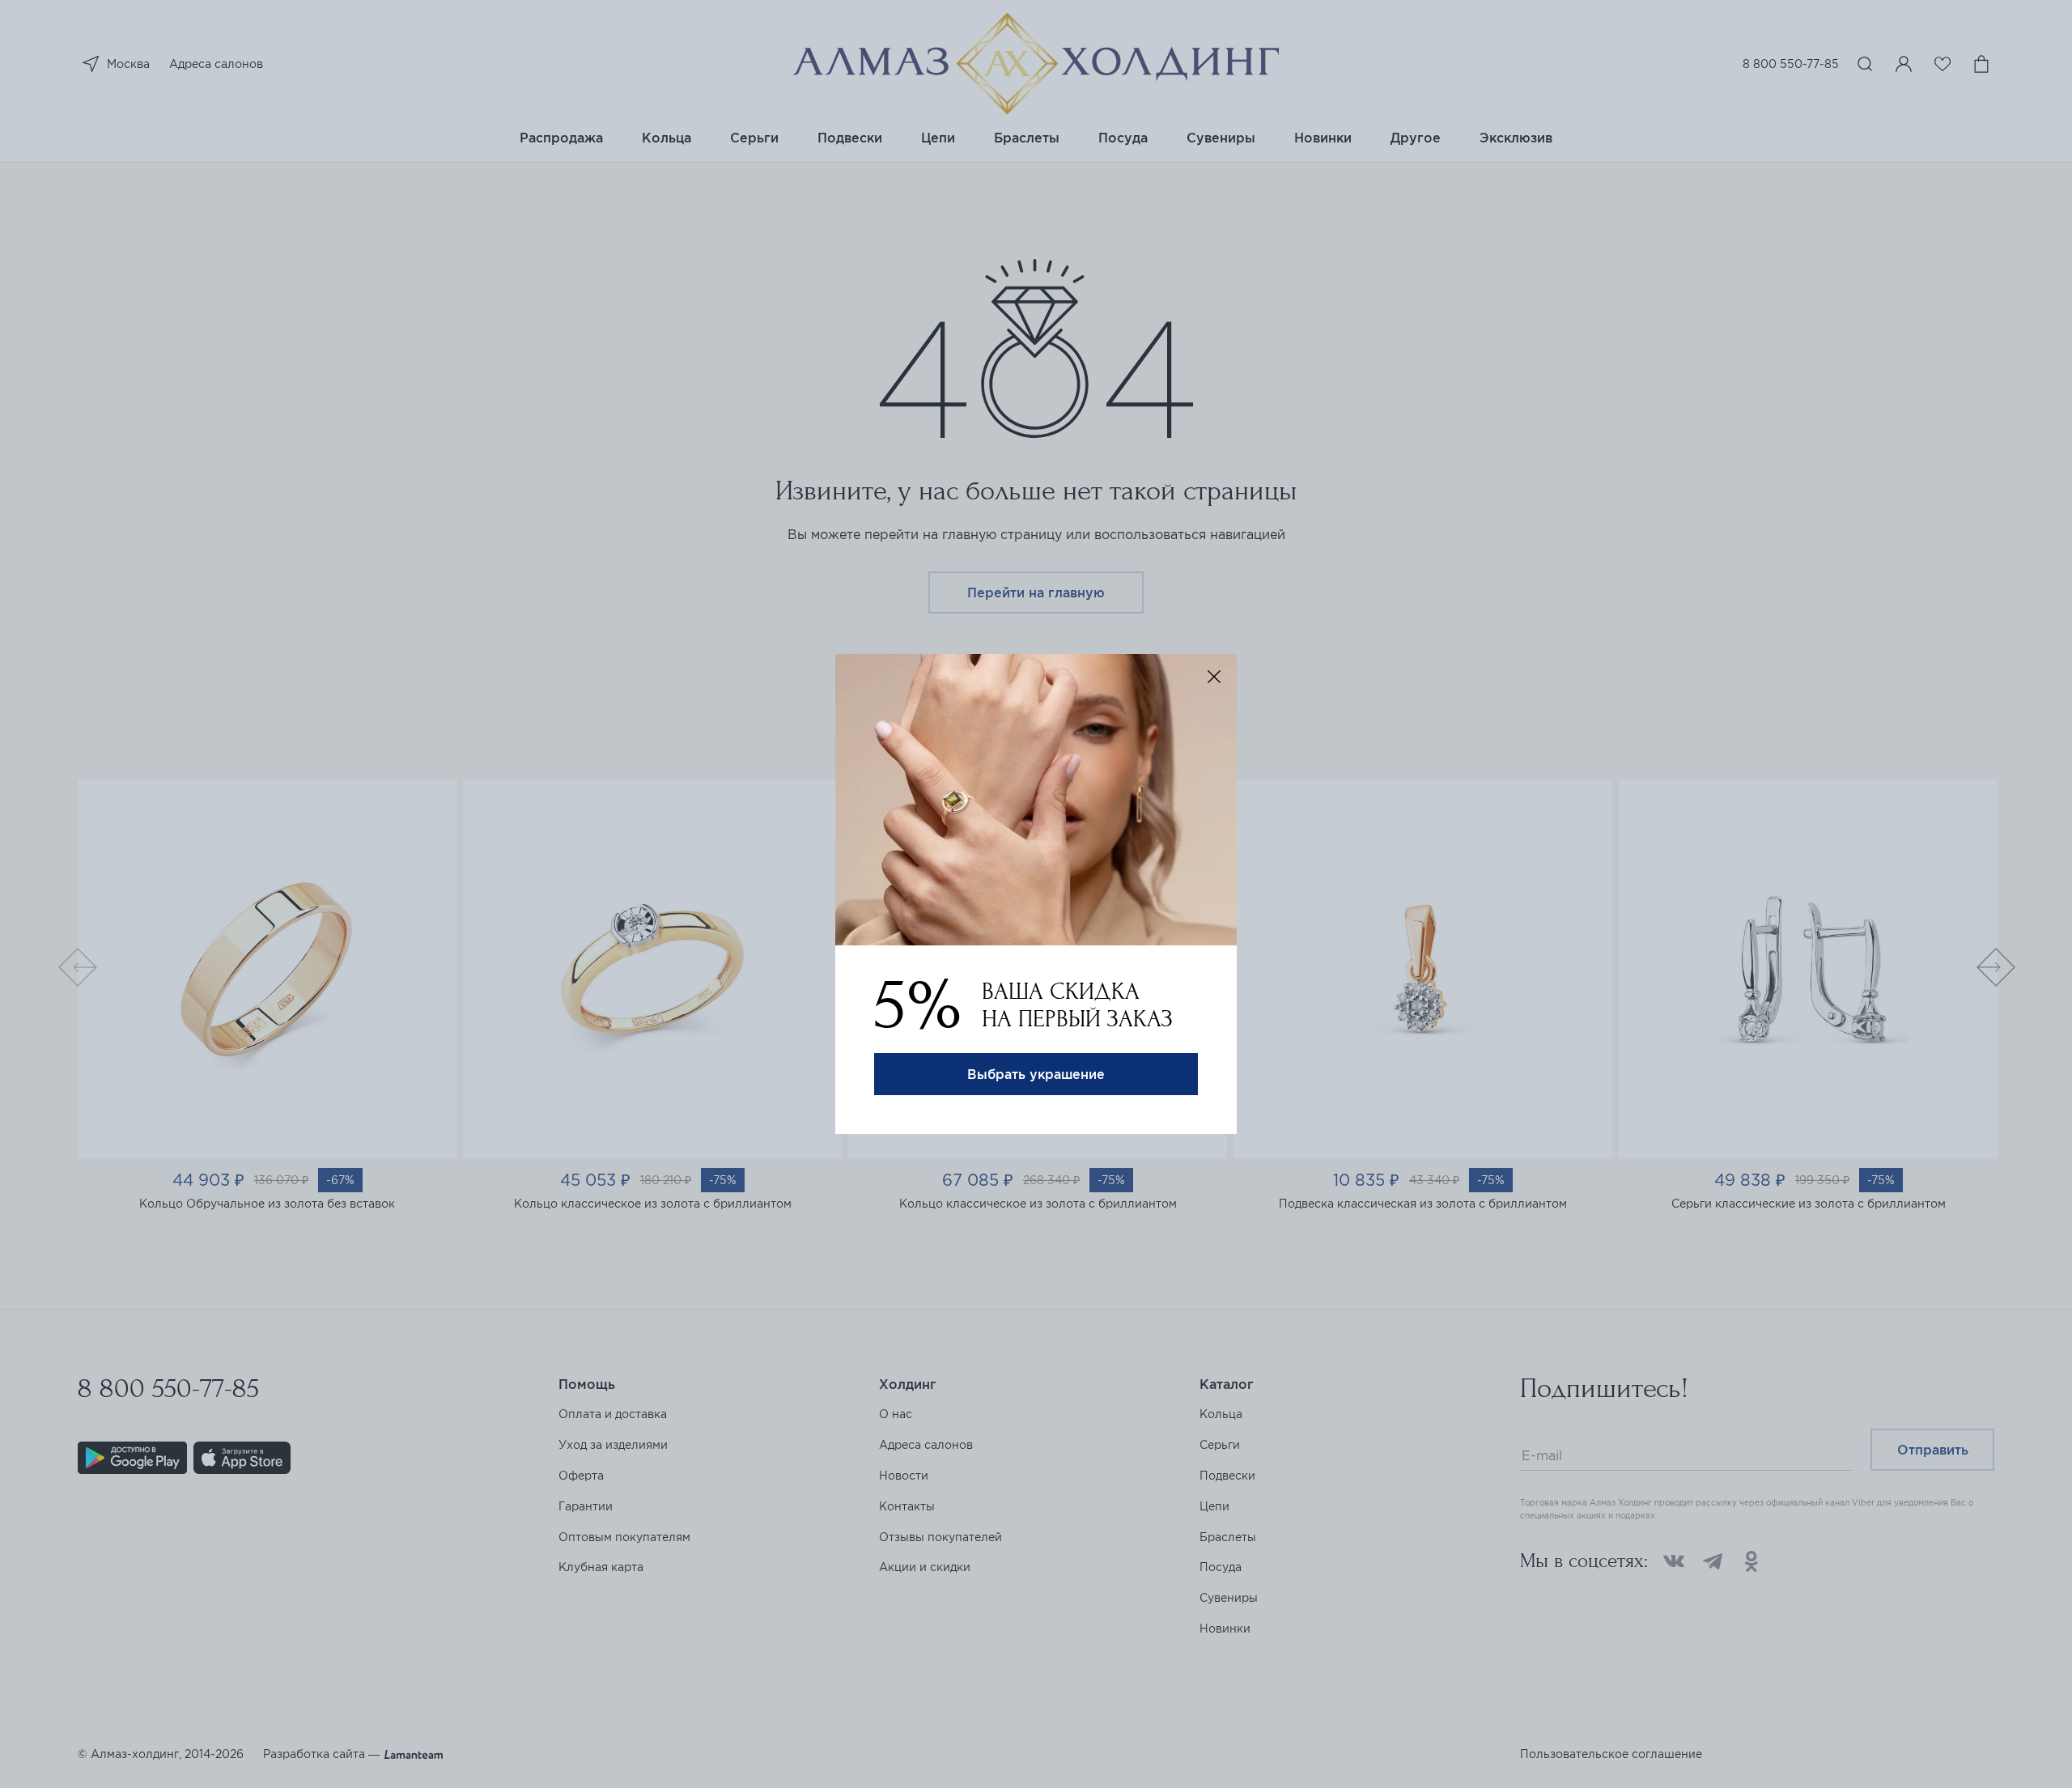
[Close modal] (1214, 677)
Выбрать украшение (1036, 1074)
